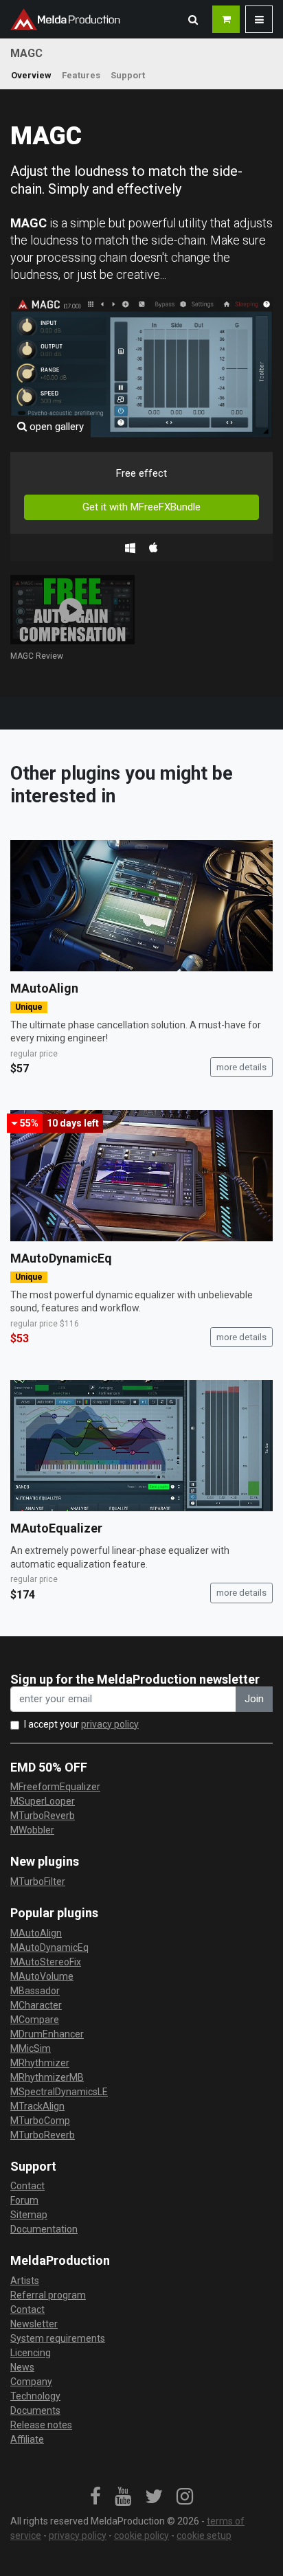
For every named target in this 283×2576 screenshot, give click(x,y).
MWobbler (32, 1830)
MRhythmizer (40, 2063)
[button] (193, 19)
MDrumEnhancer (47, 2034)
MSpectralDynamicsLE (59, 2092)
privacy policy (110, 1724)
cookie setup (204, 2535)
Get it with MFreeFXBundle (141, 507)
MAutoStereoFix (46, 1962)
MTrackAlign (37, 2106)
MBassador (35, 1991)
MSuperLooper (43, 1801)
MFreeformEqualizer (55, 1787)
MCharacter (36, 2005)
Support (128, 75)
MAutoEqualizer (56, 1528)
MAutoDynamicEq (61, 1258)
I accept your (81, 1724)
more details (241, 1067)
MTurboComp (40, 2121)
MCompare (35, 2020)
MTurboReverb (43, 1816)
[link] (95, 2497)
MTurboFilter (38, 1882)
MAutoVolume (42, 1976)
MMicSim (31, 2048)
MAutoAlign (44, 988)
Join (254, 1699)
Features (81, 75)
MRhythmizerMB (47, 2077)
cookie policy (141, 2535)
